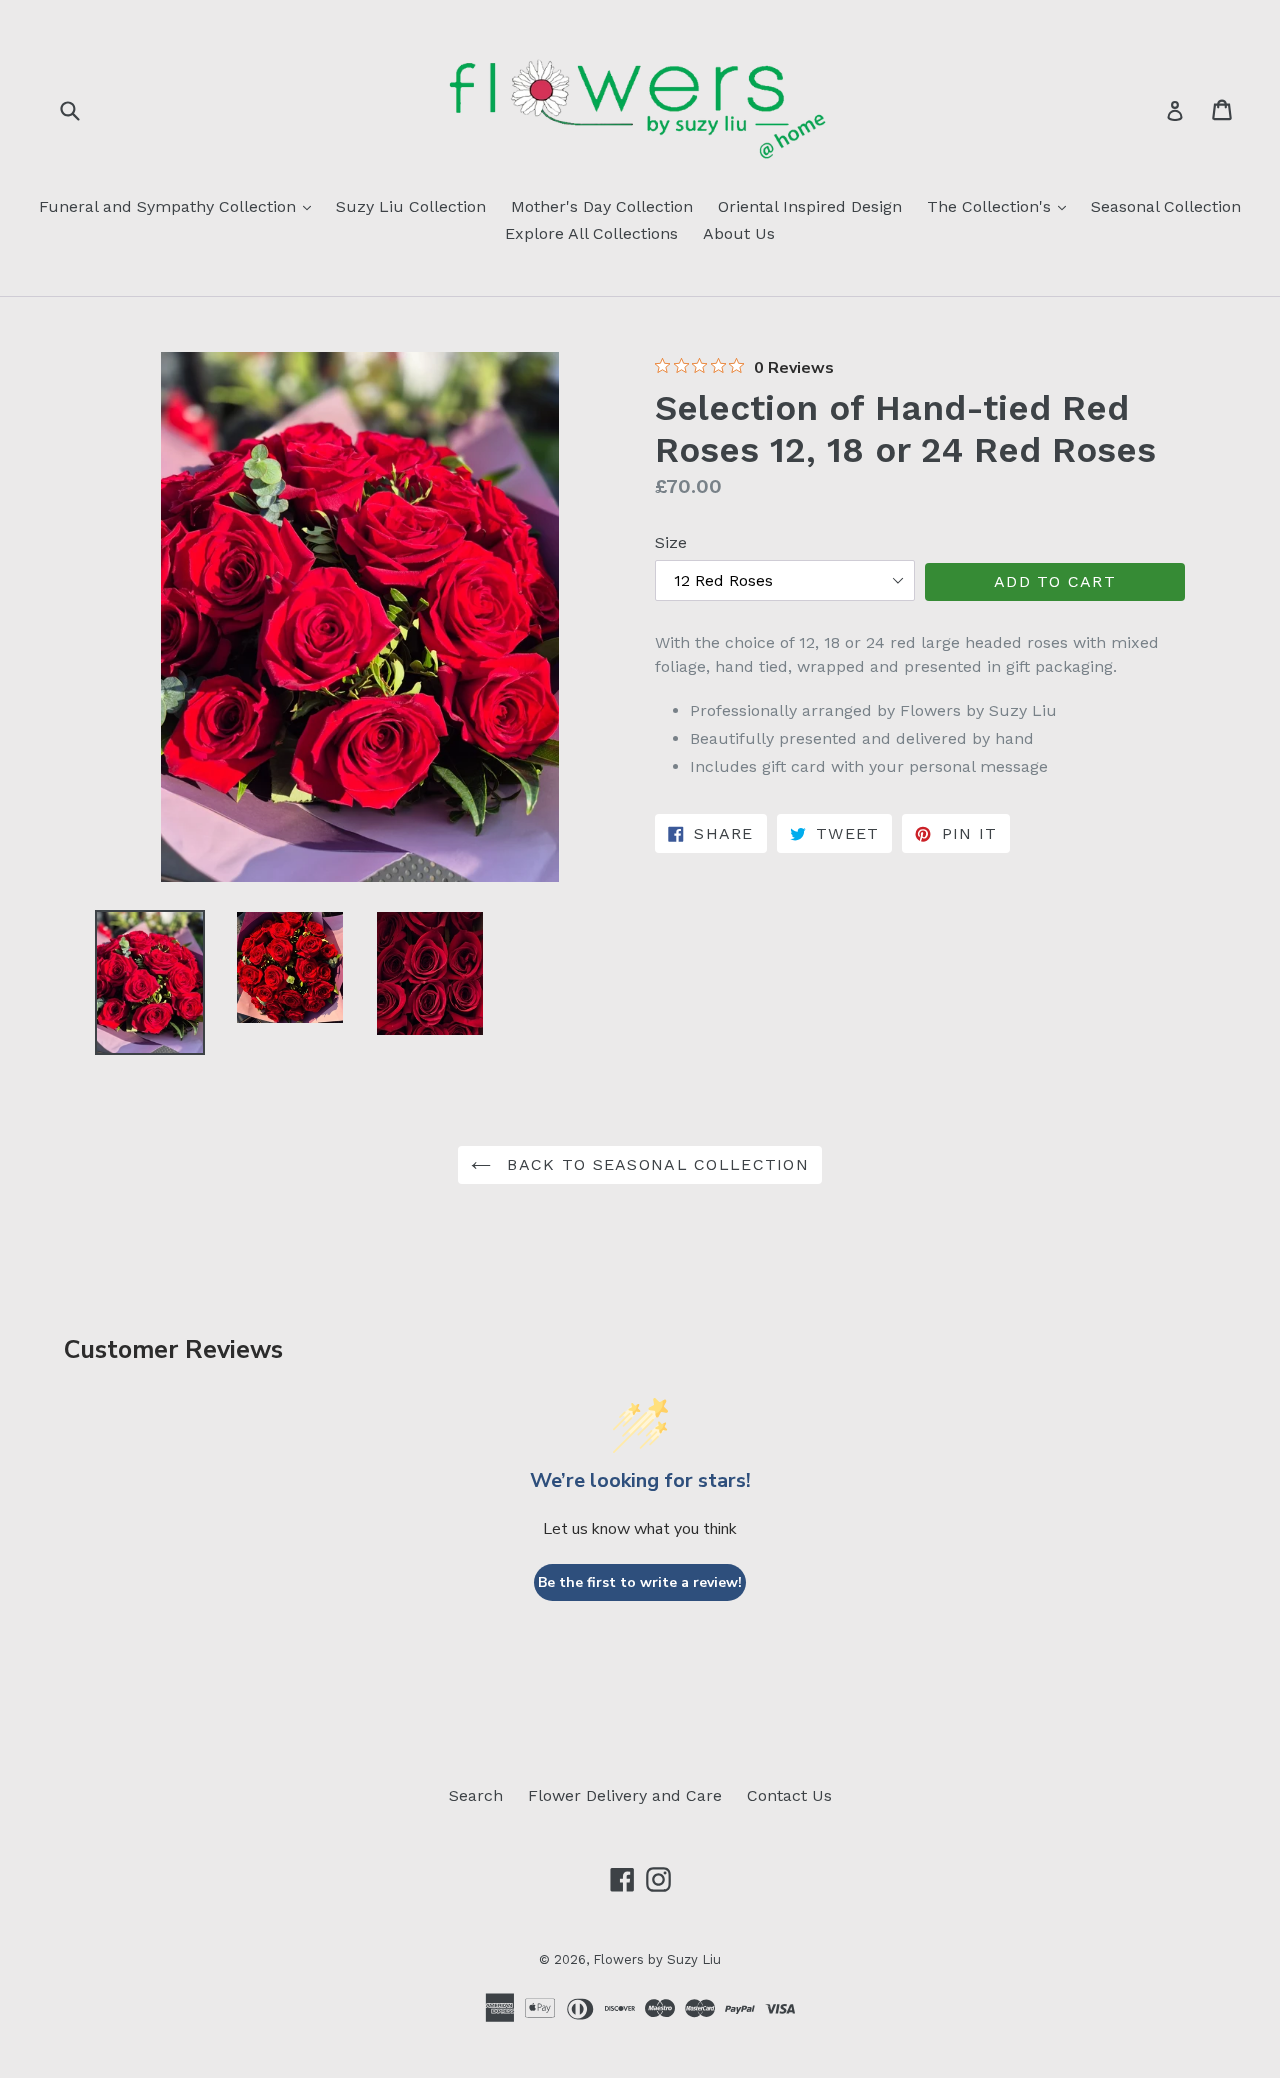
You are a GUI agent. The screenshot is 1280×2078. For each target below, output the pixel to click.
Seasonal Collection (1166, 206)
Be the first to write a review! (640, 1582)
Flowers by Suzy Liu (657, 1959)
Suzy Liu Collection (411, 206)
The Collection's (1001, 206)
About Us (739, 233)
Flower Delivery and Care (625, 1795)
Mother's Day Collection (602, 206)
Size (671, 542)
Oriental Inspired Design (810, 206)
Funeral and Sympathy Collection (180, 206)
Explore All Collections (591, 233)
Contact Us (789, 1795)
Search (476, 1795)
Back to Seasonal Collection (655, 1164)
